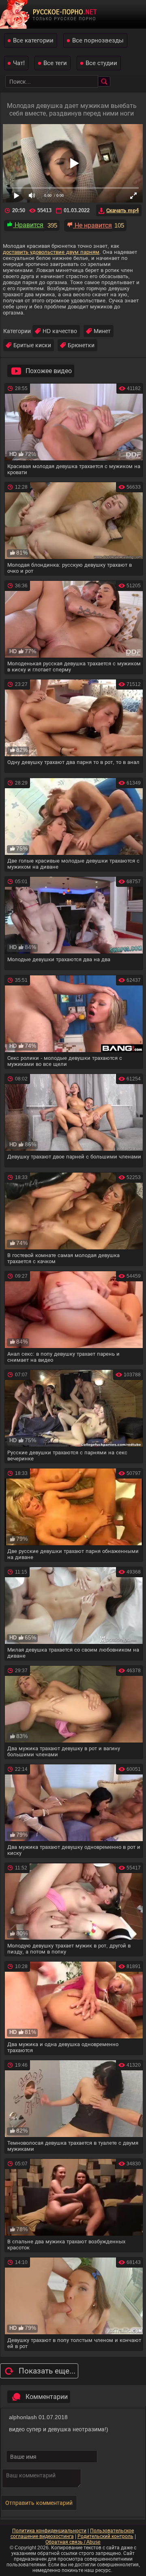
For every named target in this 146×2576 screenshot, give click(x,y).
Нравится (28, 225)
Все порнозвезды (98, 40)
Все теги (55, 63)
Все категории (33, 40)
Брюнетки (81, 345)
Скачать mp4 (122, 210)
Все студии (101, 63)
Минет (102, 331)
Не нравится (92, 225)
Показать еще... (47, 2371)
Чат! (19, 63)
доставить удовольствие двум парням (51, 252)
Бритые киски (32, 345)
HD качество (60, 331)
